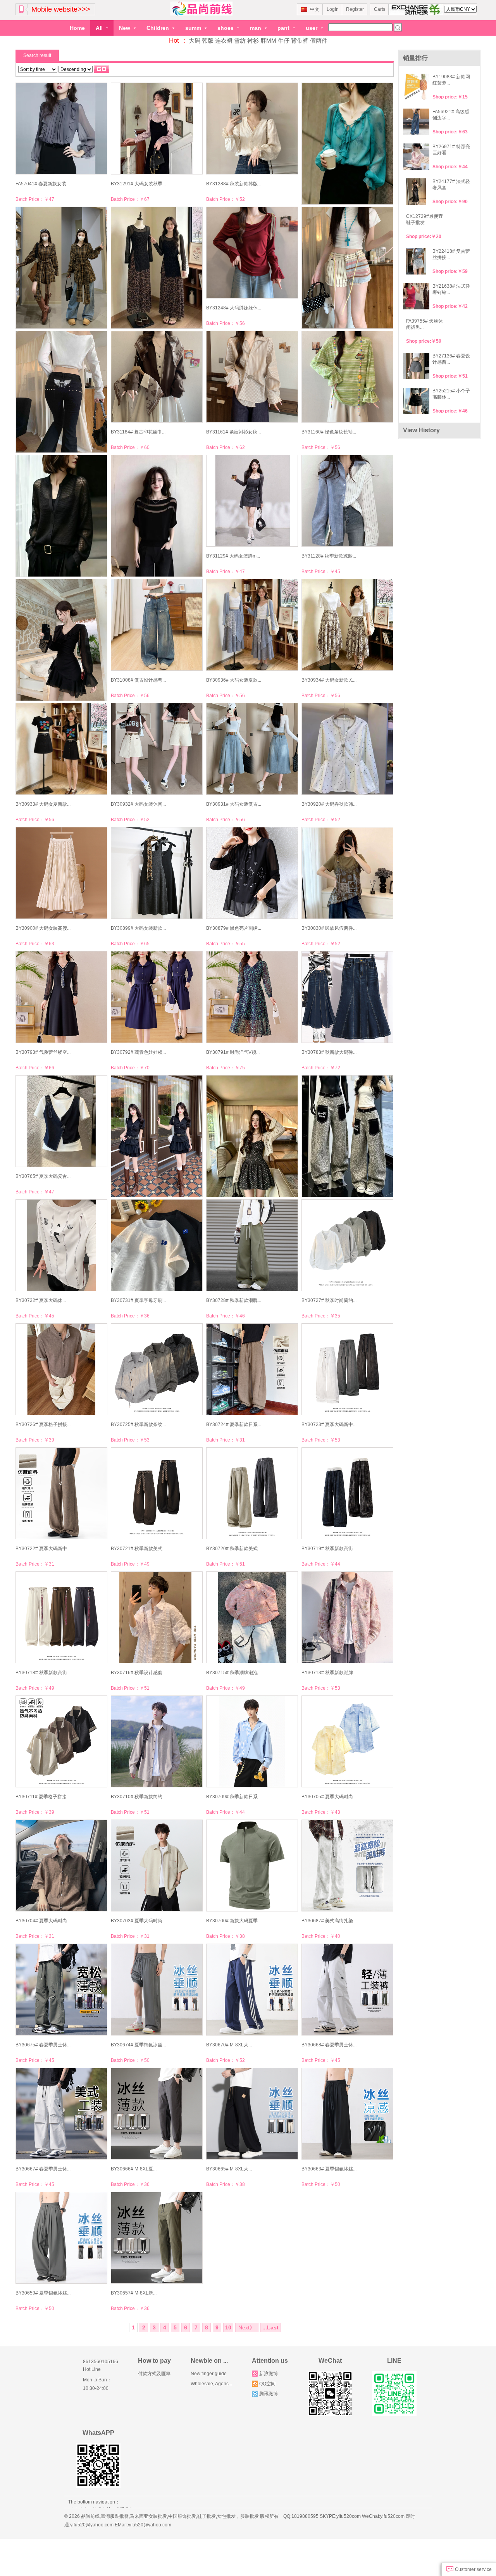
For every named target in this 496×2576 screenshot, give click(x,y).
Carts (380, 9)
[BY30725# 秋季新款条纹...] (156, 1369)
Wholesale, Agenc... (211, 2384)
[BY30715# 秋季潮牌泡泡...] (252, 1617)
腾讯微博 (269, 2394)
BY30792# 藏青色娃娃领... (138, 1052)
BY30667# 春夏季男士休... (43, 2169)
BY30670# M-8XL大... (229, 2045)
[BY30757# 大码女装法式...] (252, 1136)
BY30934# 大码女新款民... (329, 680)
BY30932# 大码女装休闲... (138, 804)
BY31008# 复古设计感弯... (138, 680)
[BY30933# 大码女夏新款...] (61, 749)
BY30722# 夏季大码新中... (43, 1549)
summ (194, 28)
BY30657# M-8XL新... (134, 2293)
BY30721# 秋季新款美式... (138, 1549)
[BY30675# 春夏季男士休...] (61, 1990)
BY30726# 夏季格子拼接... (43, 1424)
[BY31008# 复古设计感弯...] (156, 625)
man (256, 28)
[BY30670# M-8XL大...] (252, 1990)
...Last (270, 2327)
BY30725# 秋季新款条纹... (138, 1424)
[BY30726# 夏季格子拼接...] (61, 1369)
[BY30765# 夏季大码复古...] (61, 1121)
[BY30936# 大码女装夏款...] (252, 625)
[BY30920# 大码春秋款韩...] (347, 749)
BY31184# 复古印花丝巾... (138, 432)
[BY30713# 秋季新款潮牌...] (347, 1617)
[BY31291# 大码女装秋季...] (156, 129)
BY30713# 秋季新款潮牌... (329, 1673)
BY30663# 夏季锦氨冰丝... (329, 2169)
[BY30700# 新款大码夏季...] (252, 1866)
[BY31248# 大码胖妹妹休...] (252, 253)
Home (77, 28)
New (125, 28)
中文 (315, 9)
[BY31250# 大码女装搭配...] (156, 268)
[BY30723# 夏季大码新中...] (347, 1369)
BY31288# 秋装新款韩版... (234, 184)
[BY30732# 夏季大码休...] (61, 1245)
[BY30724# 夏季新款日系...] (252, 1369)
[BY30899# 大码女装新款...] (156, 873)
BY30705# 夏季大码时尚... (329, 1797)
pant (284, 28)
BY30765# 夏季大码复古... (43, 1176)
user (312, 28)
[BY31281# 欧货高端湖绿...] (347, 144)
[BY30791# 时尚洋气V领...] (252, 997)
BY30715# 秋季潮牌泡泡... (234, 1673)
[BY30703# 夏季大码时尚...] (156, 1866)
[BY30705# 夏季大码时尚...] (347, 1741)
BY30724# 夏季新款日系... (234, 1424)
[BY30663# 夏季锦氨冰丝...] (347, 2114)
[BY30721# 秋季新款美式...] (156, 1493)
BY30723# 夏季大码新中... (329, 1424)
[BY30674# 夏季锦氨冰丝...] (156, 1990)
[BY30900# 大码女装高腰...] (61, 873)
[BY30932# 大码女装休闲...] (156, 749)
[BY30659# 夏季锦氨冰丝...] (61, 2238)
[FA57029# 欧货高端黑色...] (61, 516)
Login (333, 9)
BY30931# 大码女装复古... (234, 804)
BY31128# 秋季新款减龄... (329, 556)
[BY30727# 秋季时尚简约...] (347, 1245)
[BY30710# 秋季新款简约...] (156, 1741)
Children (158, 28)
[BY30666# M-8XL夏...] (156, 2114)
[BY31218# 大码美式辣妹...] (347, 268)
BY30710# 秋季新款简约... (138, 1797)
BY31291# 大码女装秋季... (138, 184)
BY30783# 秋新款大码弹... (329, 1052)
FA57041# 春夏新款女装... (43, 184)
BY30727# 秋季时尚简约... (329, 1300)
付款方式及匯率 (154, 2374)
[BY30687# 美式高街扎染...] (347, 1866)
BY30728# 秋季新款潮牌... (234, 1300)
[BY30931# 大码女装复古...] (252, 749)
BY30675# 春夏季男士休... (43, 2045)
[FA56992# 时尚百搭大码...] (347, 1136)
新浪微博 (269, 2374)
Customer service (473, 2569)
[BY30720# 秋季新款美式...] (252, 1493)
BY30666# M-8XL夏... (134, 2169)
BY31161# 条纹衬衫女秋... (233, 432)
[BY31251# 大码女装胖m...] (61, 268)
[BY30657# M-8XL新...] (156, 2238)
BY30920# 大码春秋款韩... (329, 804)
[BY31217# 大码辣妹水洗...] (61, 392)
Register (355, 9)
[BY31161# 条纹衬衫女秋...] (252, 377)
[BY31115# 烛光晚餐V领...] (61, 640)
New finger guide (209, 2374)
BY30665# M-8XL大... (229, 2169)
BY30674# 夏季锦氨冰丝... (138, 2045)
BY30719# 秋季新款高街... (329, 1549)
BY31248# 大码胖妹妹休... (234, 308)
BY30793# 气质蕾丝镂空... (43, 1052)
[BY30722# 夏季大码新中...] (61, 1493)
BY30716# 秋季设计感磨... (138, 1673)
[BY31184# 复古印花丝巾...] (156, 377)
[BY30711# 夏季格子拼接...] (61, 1741)
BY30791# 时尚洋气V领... (233, 1052)
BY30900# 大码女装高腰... (43, 928)
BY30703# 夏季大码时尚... (138, 1921)
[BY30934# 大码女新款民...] (347, 625)
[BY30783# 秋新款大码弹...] (347, 997)
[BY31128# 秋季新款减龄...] (347, 501)
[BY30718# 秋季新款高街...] (61, 1617)
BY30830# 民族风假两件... (329, 928)
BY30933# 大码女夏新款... (43, 804)
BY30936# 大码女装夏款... (234, 680)
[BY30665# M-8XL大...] (252, 2114)
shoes (226, 28)
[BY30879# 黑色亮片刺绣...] (252, 873)
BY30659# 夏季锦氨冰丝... (43, 2293)
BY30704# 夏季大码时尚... (43, 1921)
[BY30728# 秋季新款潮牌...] (252, 1245)
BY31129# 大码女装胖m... (233, 556)
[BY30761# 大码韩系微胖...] (156, 1136)
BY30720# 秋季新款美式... (234, 1549)
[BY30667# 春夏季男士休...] (61, 2114)
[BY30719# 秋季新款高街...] (347, 1493)
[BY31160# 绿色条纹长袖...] (347, 377)
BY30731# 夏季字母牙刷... (138, 1300)
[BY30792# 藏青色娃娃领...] (156, 997)
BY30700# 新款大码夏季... (234, 1921)
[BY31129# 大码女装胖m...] (252, 501)
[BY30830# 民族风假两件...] (347, 873)
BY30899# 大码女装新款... (138, 928)
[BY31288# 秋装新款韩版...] (252, 129)
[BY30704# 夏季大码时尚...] (61, 1866)
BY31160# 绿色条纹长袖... (329, 432)
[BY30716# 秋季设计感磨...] (156, 1617)
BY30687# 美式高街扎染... (329, 1921)
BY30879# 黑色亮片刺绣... (234, 928)
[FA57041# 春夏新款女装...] (61, 129)
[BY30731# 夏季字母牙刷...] (156, 1245)
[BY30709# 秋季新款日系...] (252, 1741)
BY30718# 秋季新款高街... (43, 1673)
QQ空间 (267, 2384)
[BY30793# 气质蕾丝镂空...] (61, 997)
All (100, 28)
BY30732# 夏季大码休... (41, 1300)
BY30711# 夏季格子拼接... (43, 1797)
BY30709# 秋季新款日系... (234, 1797)
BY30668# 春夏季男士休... (329, 2045)
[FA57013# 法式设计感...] (156, 516)
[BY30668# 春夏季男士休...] (347, 1990)
